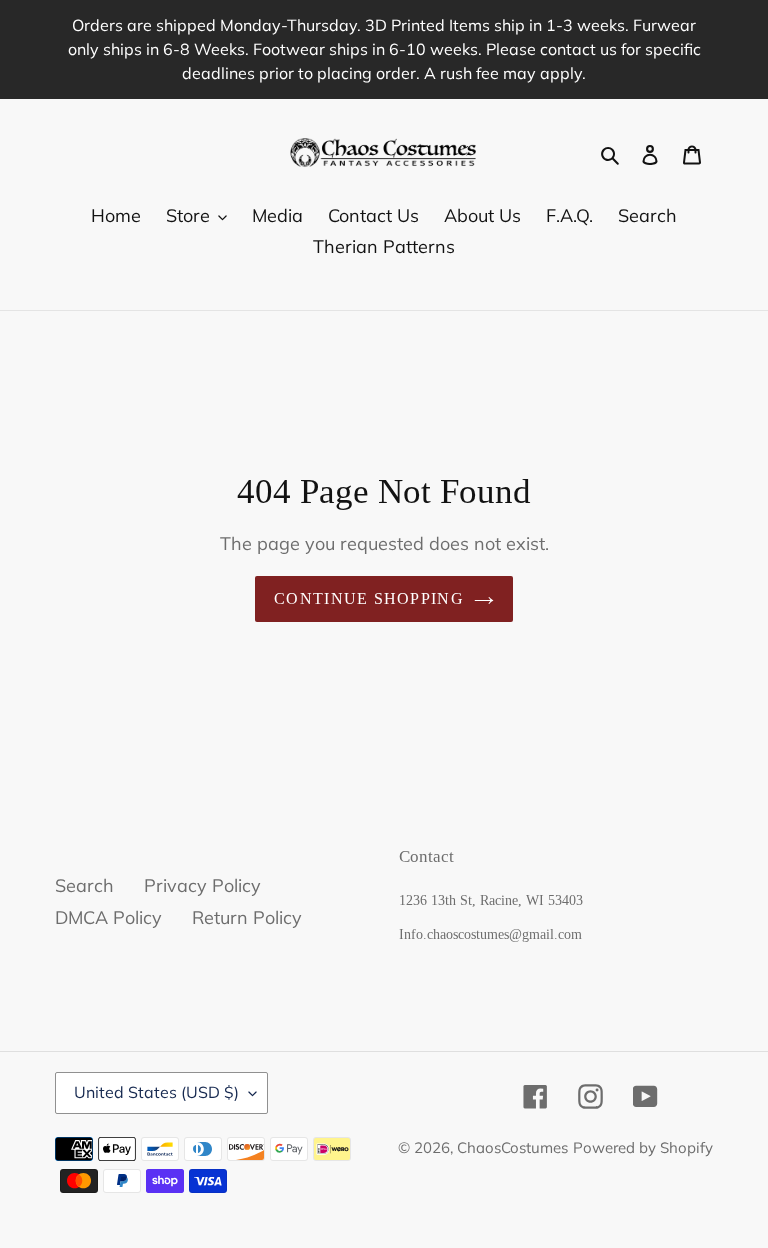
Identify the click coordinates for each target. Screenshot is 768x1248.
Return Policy (247, 917)
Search (84, 885)
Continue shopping (369, 598)
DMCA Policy (108, 917)
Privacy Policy (202, 885)
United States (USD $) (156, 1092)
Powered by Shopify (643, 1147)
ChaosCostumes (512, 1147)
